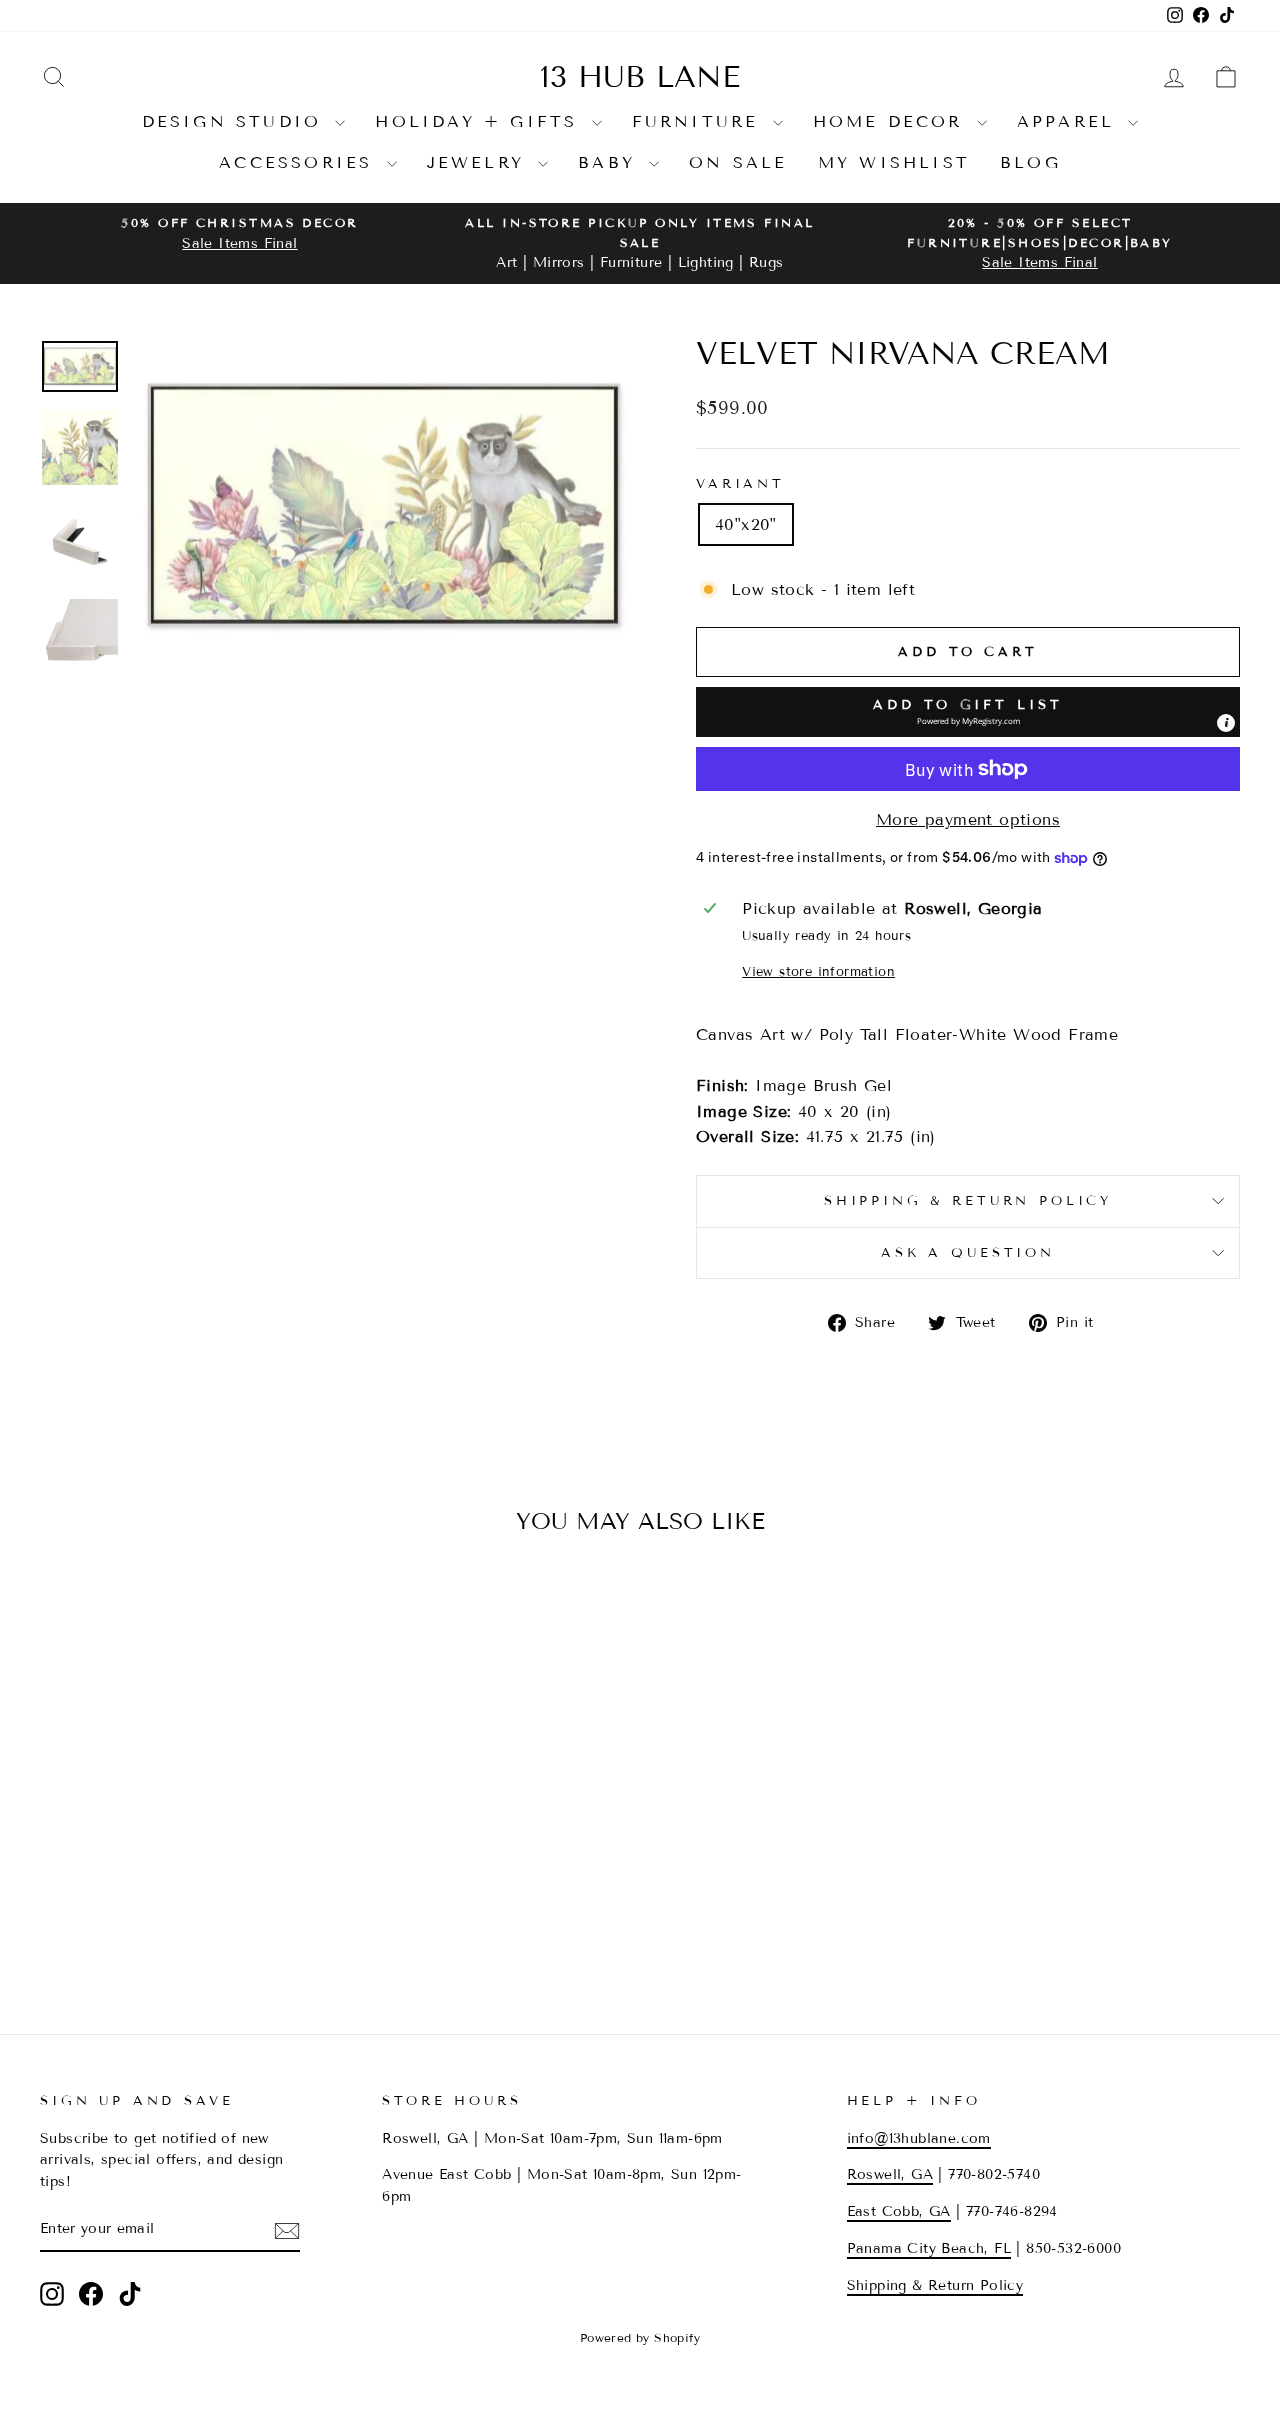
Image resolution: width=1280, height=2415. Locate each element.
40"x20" (746, 524)
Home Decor (892, 121)
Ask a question (968, 1253)
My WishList (894, 162)
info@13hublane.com (919, 2138)
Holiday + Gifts (480, 121)
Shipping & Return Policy (968, 1201)
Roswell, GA (890, 2174)
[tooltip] (1226, 723)
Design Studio (236, 121)
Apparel (1070, 121)
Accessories (300, 162)
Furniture (700, 121)
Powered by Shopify (640, 2337)
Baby (611, 162)
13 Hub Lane (640, 77)
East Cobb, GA (899, 2211)
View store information (818, 972)
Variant (740, 484)
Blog (1030, 162)
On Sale (738, 162)
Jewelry (480, 162)
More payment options (968, 819)
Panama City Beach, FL (929, 2248)
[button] (968, 712)
